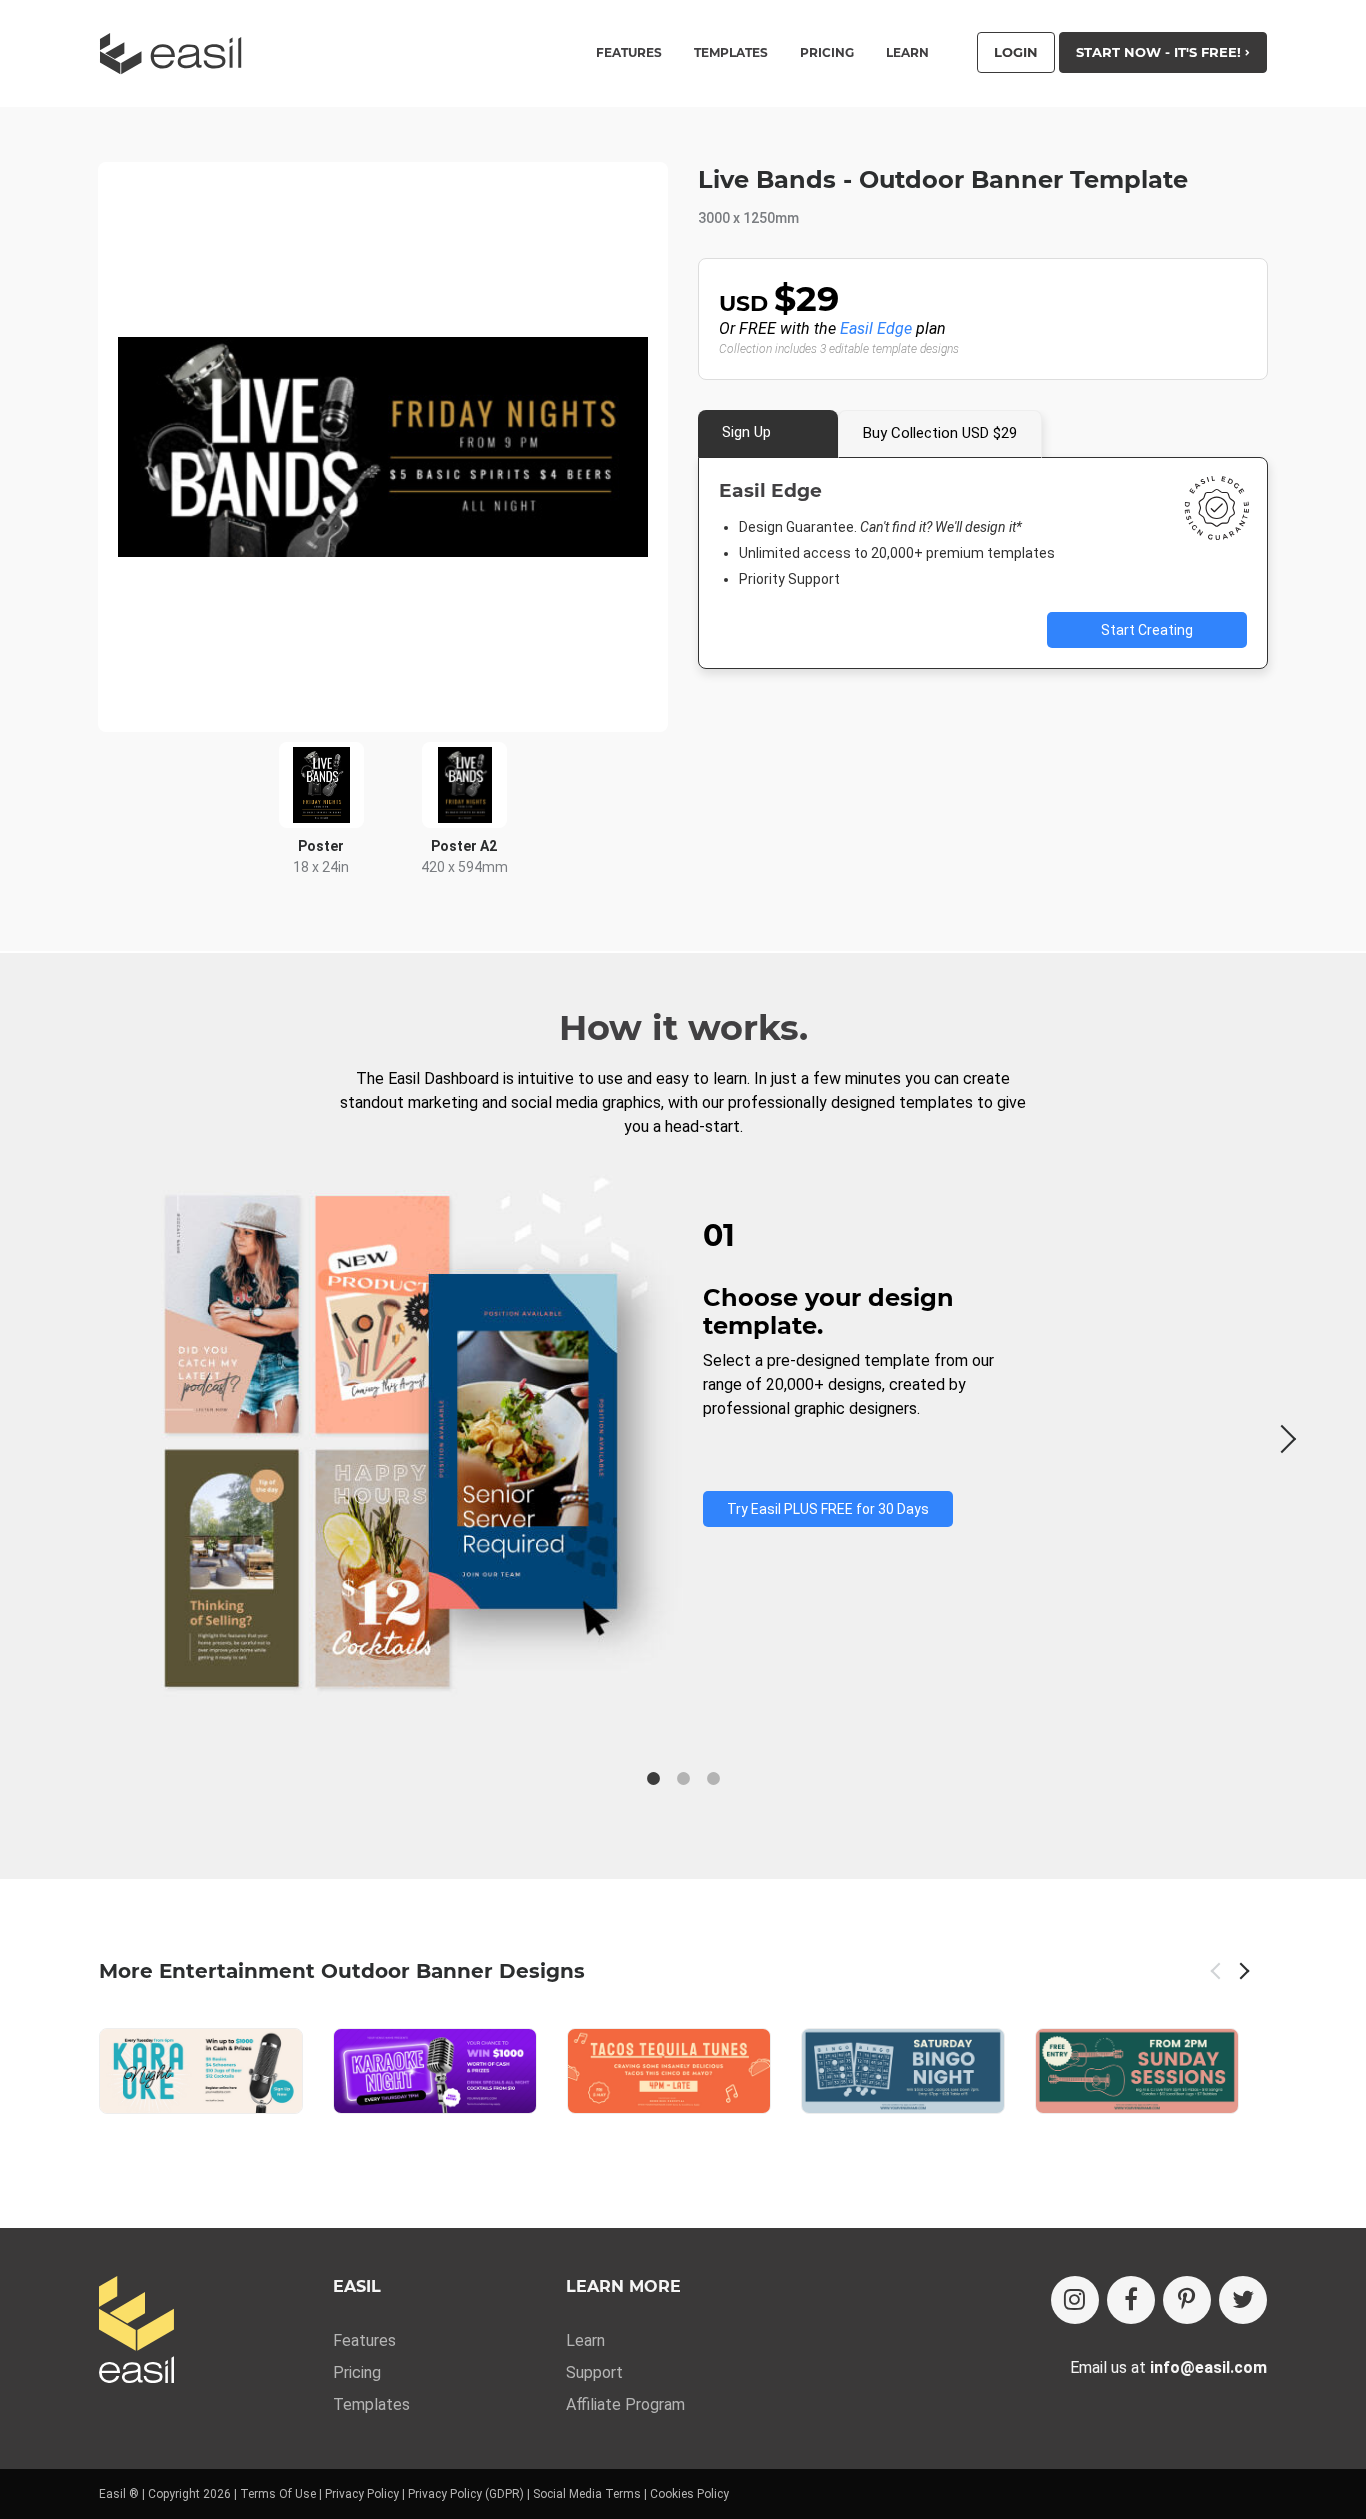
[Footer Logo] (136, 2331)
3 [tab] (713, 1779)
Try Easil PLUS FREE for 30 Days (828, 1509)
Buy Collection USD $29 (940, 433)
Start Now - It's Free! (1160, 52)
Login (1016, 52)
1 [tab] (653, 1779)
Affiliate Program (625, 2404)
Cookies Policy (689, 2494)
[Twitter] (1243, 2300)
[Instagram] (1075, 2300)
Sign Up (746, 432)
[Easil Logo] (177, 53)
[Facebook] (1131, 2300)
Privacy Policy (362, 2494)
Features (364, 2340)
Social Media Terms (587, 2494)
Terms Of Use (278, 2494)
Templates (371, 2404)
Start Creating (1147, 630)
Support (594, 2372)
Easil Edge (876, 328)
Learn (907, 53)
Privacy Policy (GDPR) (466, 2494)
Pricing (827, 53)
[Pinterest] (1187, 2300)
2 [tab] (683, 1779)
